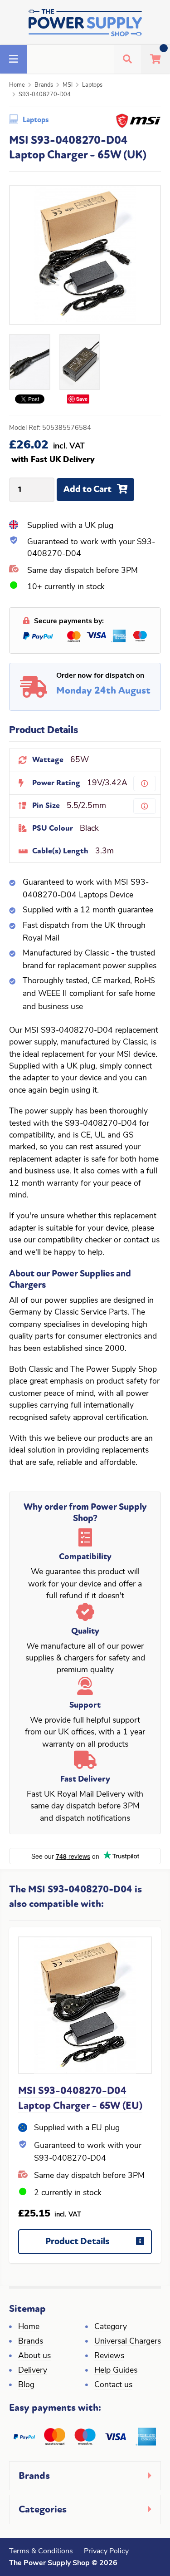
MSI (68, 85)
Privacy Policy (106, 2551)
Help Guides (116, 2371)
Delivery (33, 2371)
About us (34, 2356)
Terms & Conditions (41, 2551)
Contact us (113, 2385)
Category (111, 2327)
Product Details (77, 2241)
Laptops (92, 85)
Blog (26, 2385)
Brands (44, 85)
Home (17, 85)
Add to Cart (87, 489)
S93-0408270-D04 (45, 95)
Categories (43, 2509)
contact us (141, 1240)
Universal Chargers (128, 2342)
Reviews (109, 2356)
